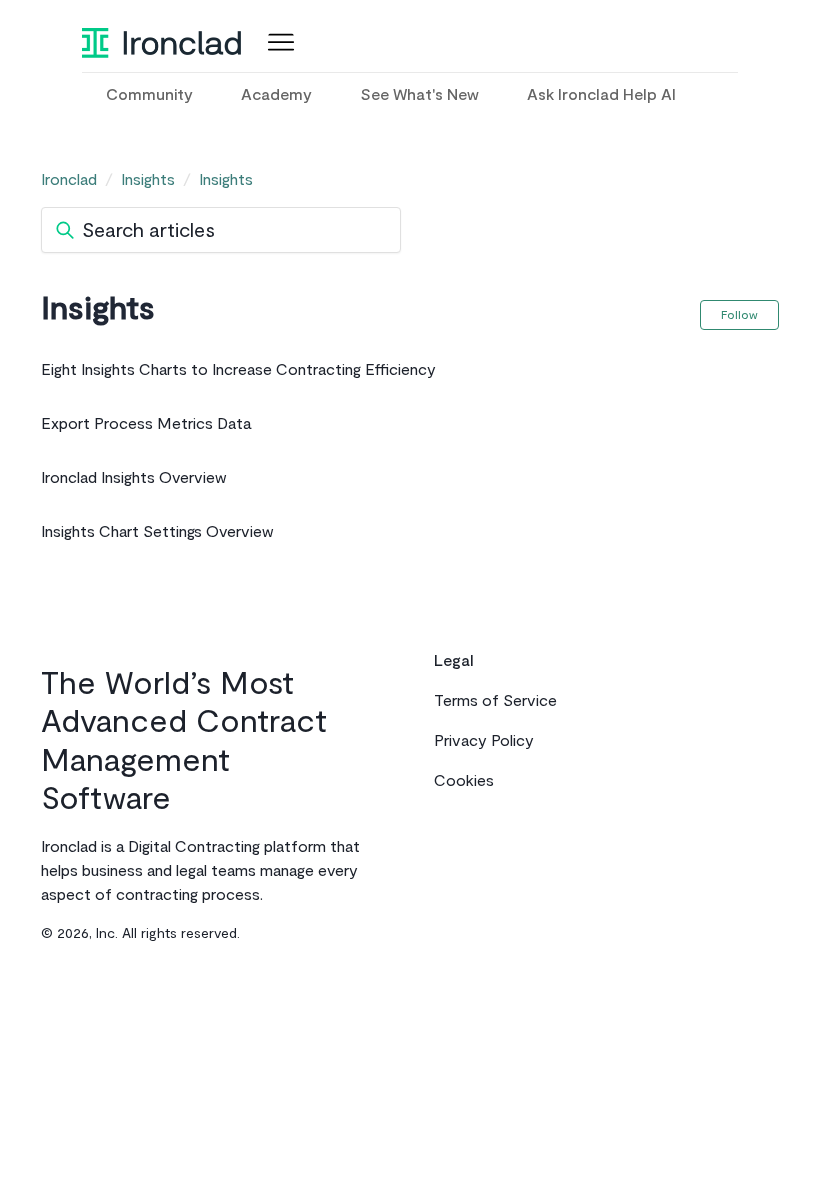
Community (149, 95)
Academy (276, 95)
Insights (148, 180)
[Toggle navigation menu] (276, 43)
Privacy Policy (484, 741)
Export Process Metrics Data (146, 424)
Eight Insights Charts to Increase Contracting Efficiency (238, 370)
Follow (739, 315)
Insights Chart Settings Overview (157, 532)
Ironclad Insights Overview (134, 478)
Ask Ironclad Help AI (601, 95)
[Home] (161, 43)
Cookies (464, 781)
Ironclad (69, 180)
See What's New (419, 95)
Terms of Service (495, 701)
